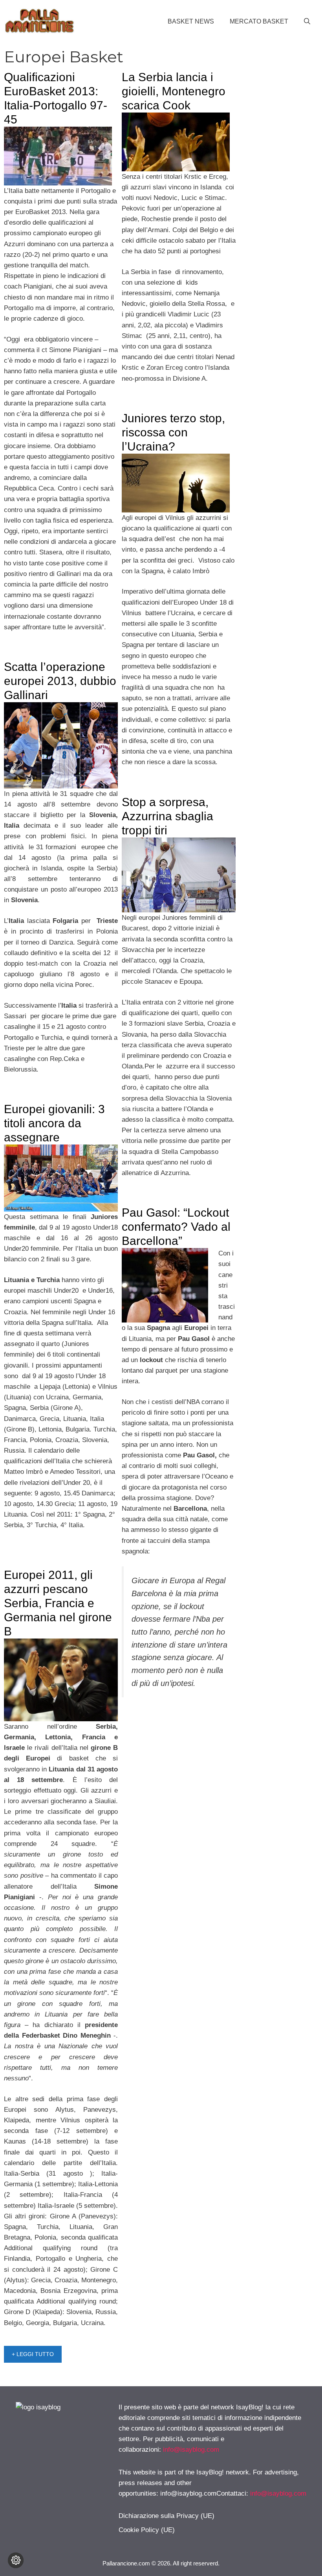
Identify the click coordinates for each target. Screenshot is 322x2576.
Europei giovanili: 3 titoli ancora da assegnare (54, 1123)
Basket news (191, 21)
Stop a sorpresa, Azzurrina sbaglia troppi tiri (167, 816)
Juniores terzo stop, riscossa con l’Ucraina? (173, 432)
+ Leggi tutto (33, 2354)
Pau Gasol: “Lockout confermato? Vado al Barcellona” (176, 1227)
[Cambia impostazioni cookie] (16, 2560)
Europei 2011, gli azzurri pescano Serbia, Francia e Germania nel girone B (58, 1603)
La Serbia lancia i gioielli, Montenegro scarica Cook (174, 91)
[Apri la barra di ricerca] (307, 22)
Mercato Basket (259, 21)
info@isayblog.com (191, 2450)
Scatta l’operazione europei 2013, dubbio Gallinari (60, 681)
